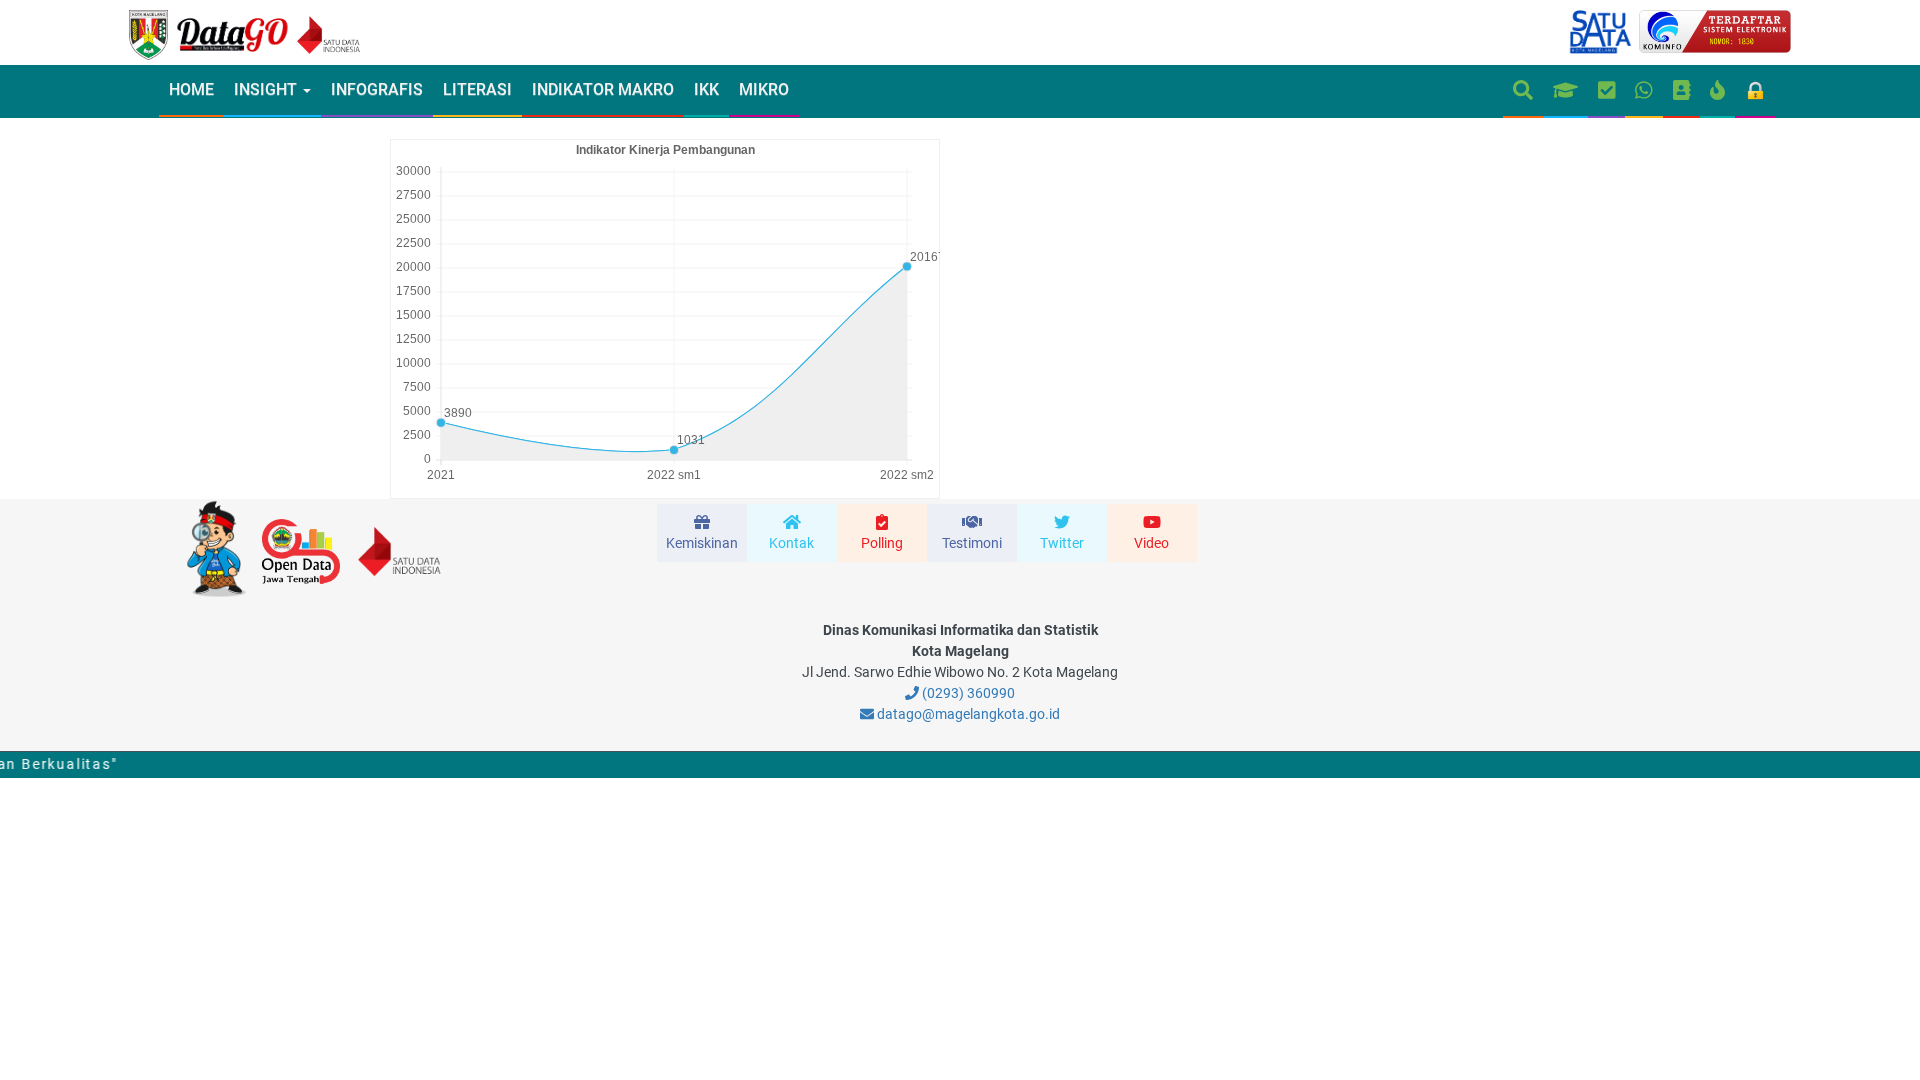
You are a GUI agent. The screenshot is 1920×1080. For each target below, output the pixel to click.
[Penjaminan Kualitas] (1607, 91)
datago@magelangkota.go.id (967, 714)
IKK (706, 89)
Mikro (764, 89)
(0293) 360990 (967, 693)
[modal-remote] (702, 533)
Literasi (477, 89)
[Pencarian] (1523, 91)
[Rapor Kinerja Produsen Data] (1565, 91)
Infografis (377, 89)
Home (191, 89)
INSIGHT (267, 89)
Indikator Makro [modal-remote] (603, 89)
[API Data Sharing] (1717, 91)
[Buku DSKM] (1682, 91)
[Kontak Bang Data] (1644, 91)
